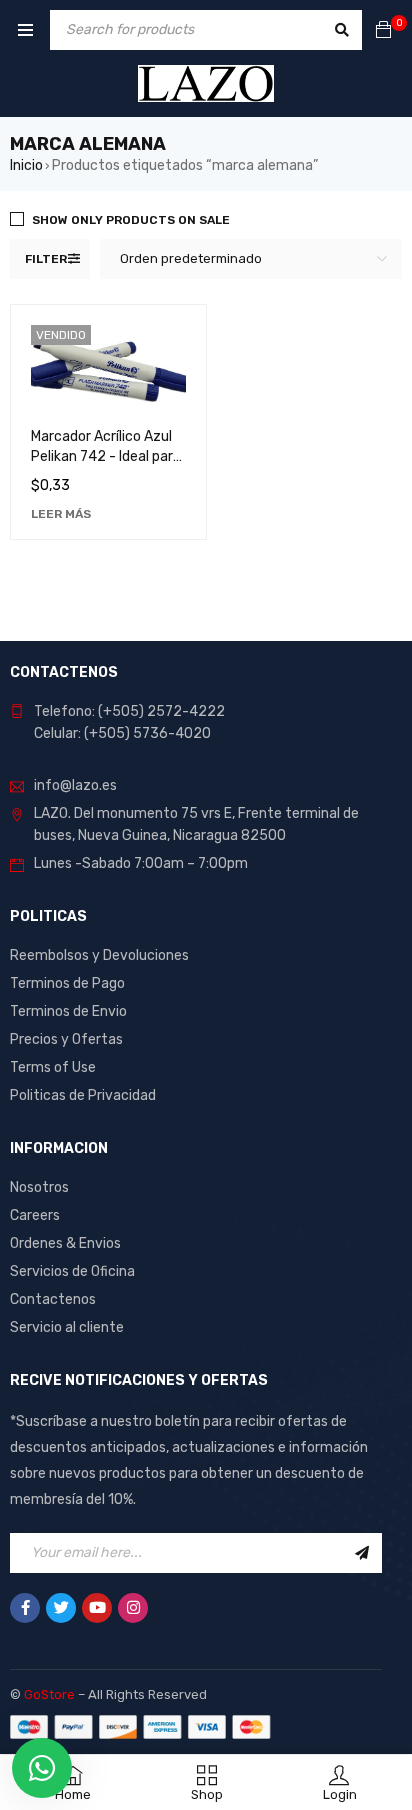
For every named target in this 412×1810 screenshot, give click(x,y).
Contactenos (53, 1299)
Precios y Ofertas (66, 1039)
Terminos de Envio (68, 1011)
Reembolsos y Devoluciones (99, 955)
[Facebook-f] (25, 1608)
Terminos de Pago (67, 983)
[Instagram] (133, 1608)
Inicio (26, 165)
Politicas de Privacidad (83, 1095)
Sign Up (362, 1553)
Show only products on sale (131, 220)
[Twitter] (61, 1608)
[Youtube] (97, 1608)
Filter (46, 259)
